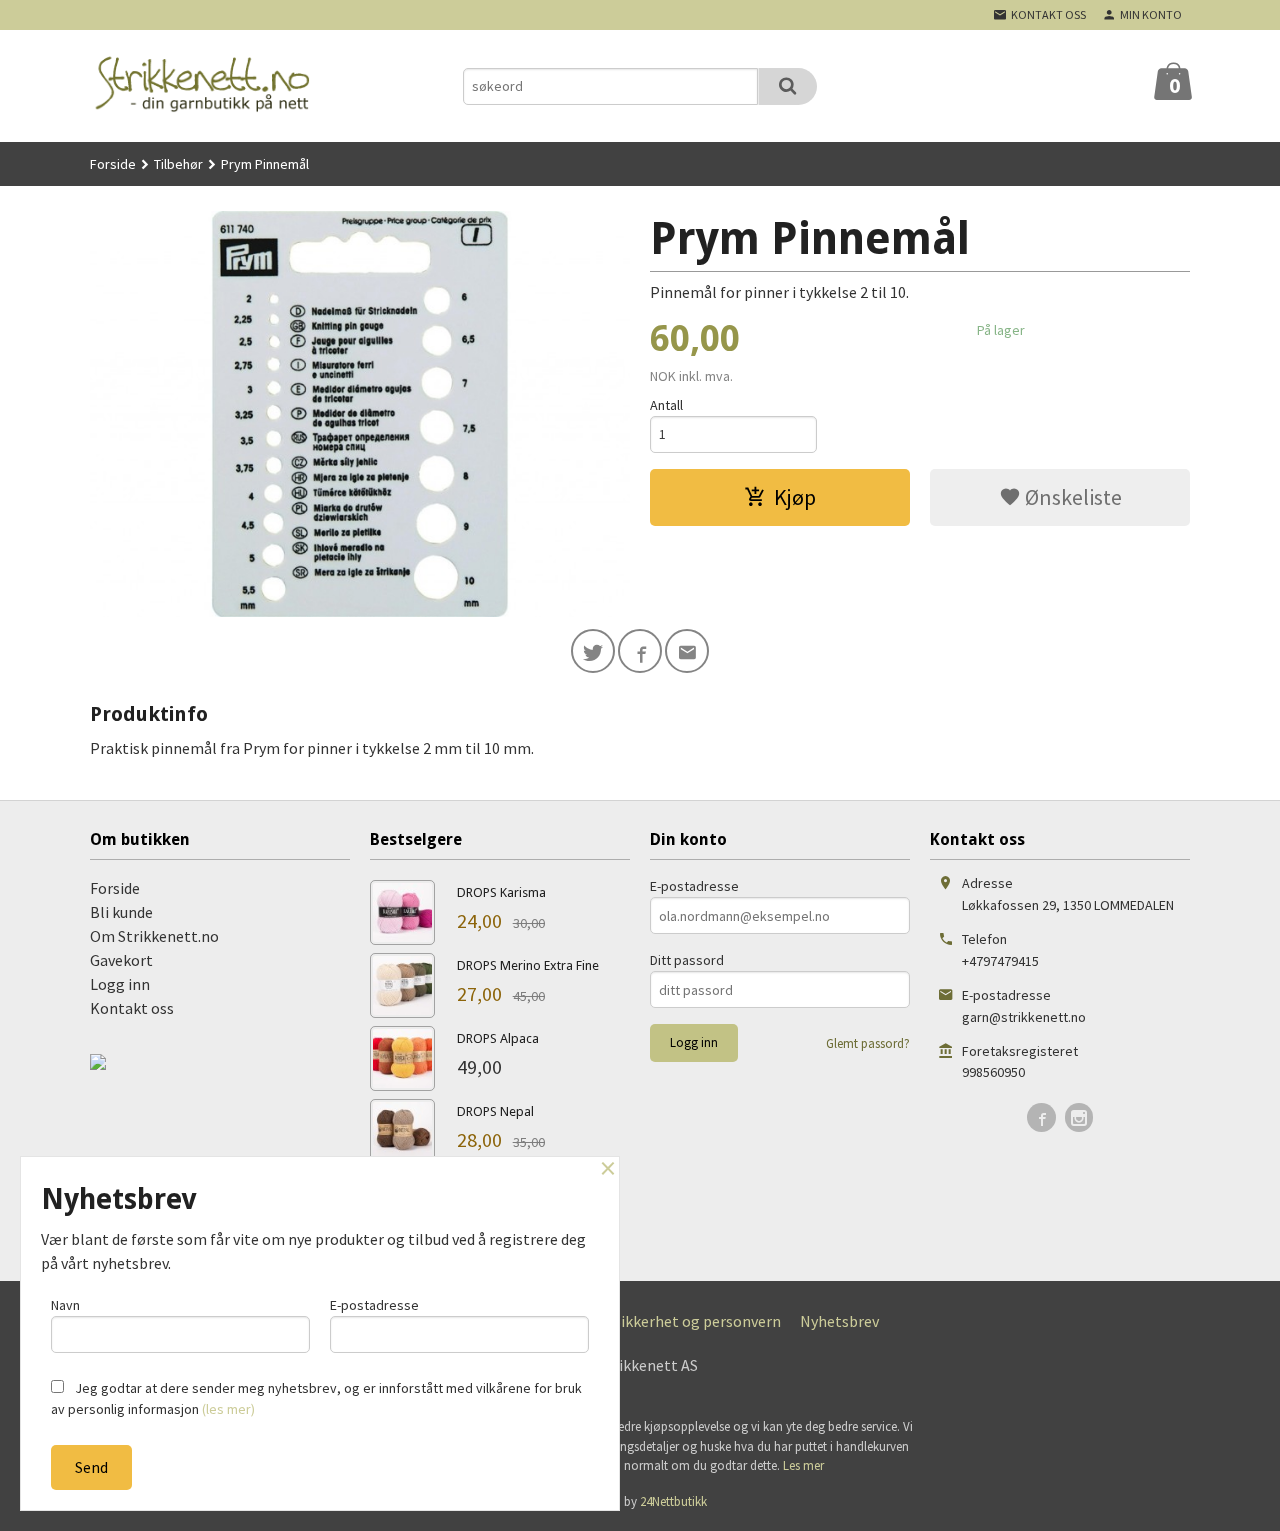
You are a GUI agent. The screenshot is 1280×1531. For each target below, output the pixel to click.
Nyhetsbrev (839, 1321)
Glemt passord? (868, 1043)
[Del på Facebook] (640, 651)
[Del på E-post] (687, 651)
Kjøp (795, 497)
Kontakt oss (132, 1008)
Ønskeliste (1071, 497)
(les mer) (228, 1409)
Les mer (803, 1465)
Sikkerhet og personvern (697, 1321)
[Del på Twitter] (593, 651)
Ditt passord (687, 960)
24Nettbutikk (673, 1501)
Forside (113, 164)
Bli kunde (121, 912)
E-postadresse (694, 886)
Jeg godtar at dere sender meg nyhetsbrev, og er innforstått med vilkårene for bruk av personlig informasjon (316, 1398)
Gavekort (121, 960)
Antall (666, 405)
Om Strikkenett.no (154, 936)
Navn (65, 1305)
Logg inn (120, 984)
